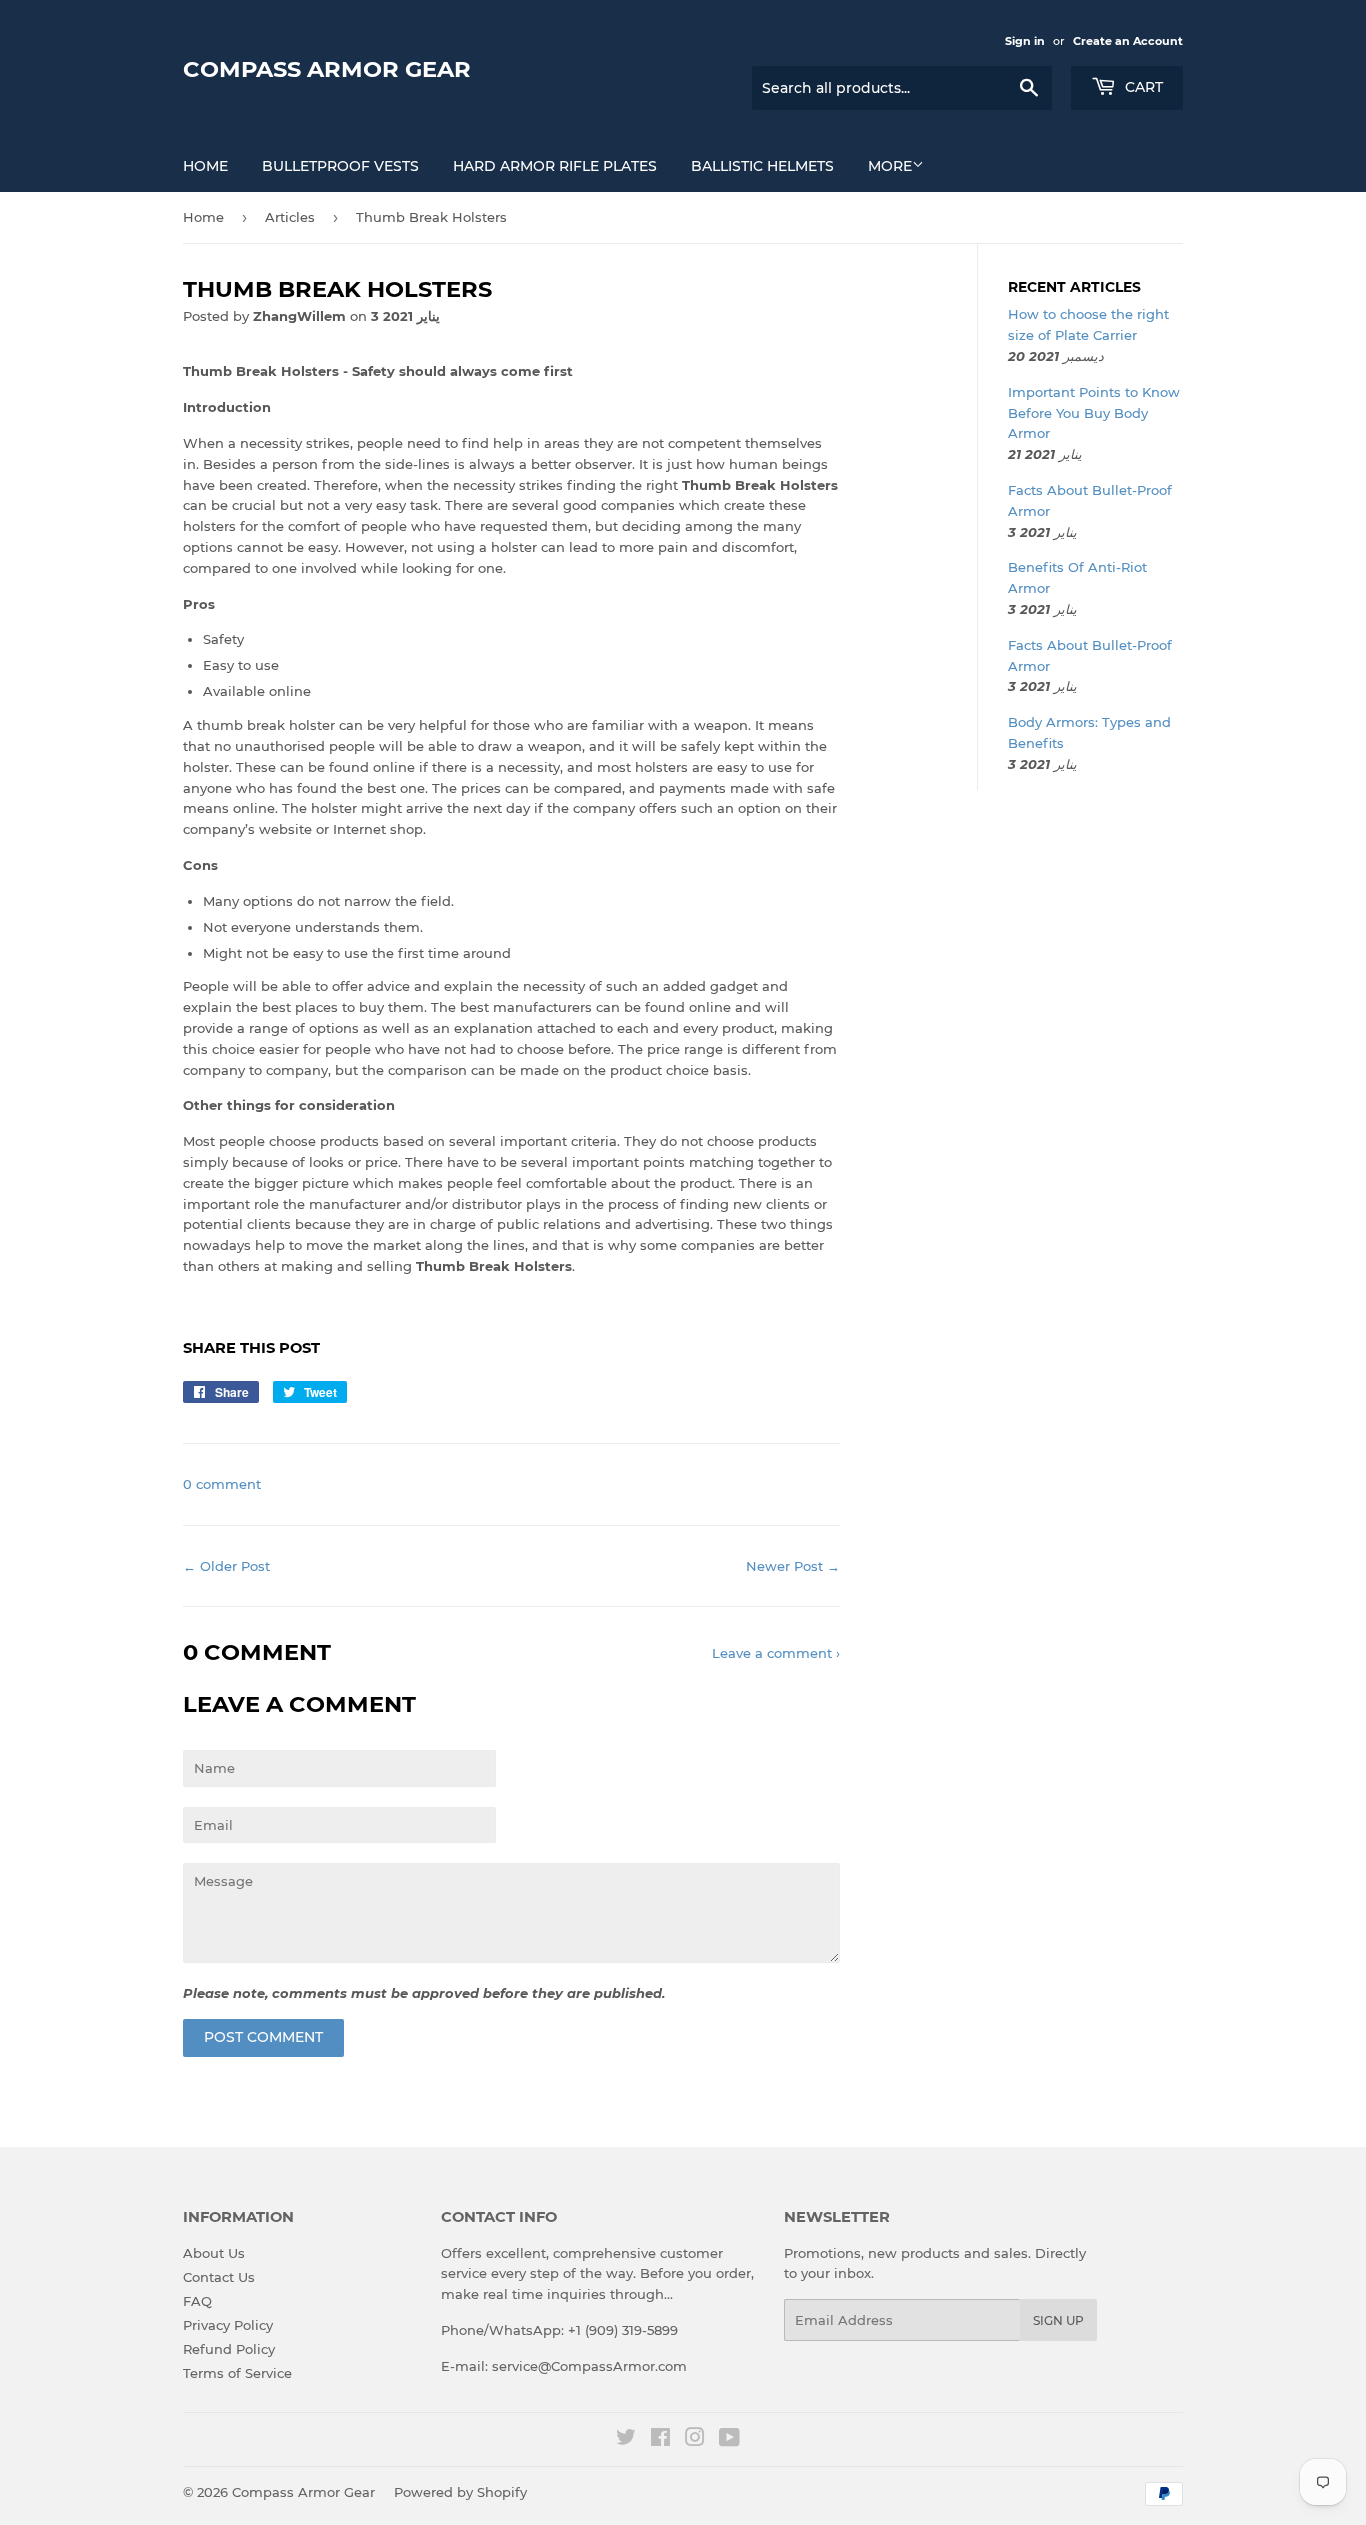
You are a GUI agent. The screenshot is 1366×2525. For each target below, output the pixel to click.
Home (205, 166)
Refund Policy (229, 2349)
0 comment (222, 1484)
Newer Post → (793, 1566)
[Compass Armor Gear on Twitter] (626, 2440)
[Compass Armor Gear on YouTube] (729, 2440)
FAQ (197, 2301)
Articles (290, 217)
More (890, 166)
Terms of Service (237, 2373)
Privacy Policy (228, 2325)
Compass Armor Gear (327, 69)
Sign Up (1058, 2320)
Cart (1142, 87)
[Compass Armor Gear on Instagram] (695, 2440)
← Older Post (226, 1566)
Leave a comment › (776, 1653)
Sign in (1025, 41)
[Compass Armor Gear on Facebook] (660, 2440)
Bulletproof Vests (340, 166)
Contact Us (219, 2277)
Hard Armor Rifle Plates (555, 166)
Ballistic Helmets (762, 166)
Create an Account (1128, 41)
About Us (214, 2253)
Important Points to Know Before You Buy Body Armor (1094, 413)
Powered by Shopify (460, 2492)
